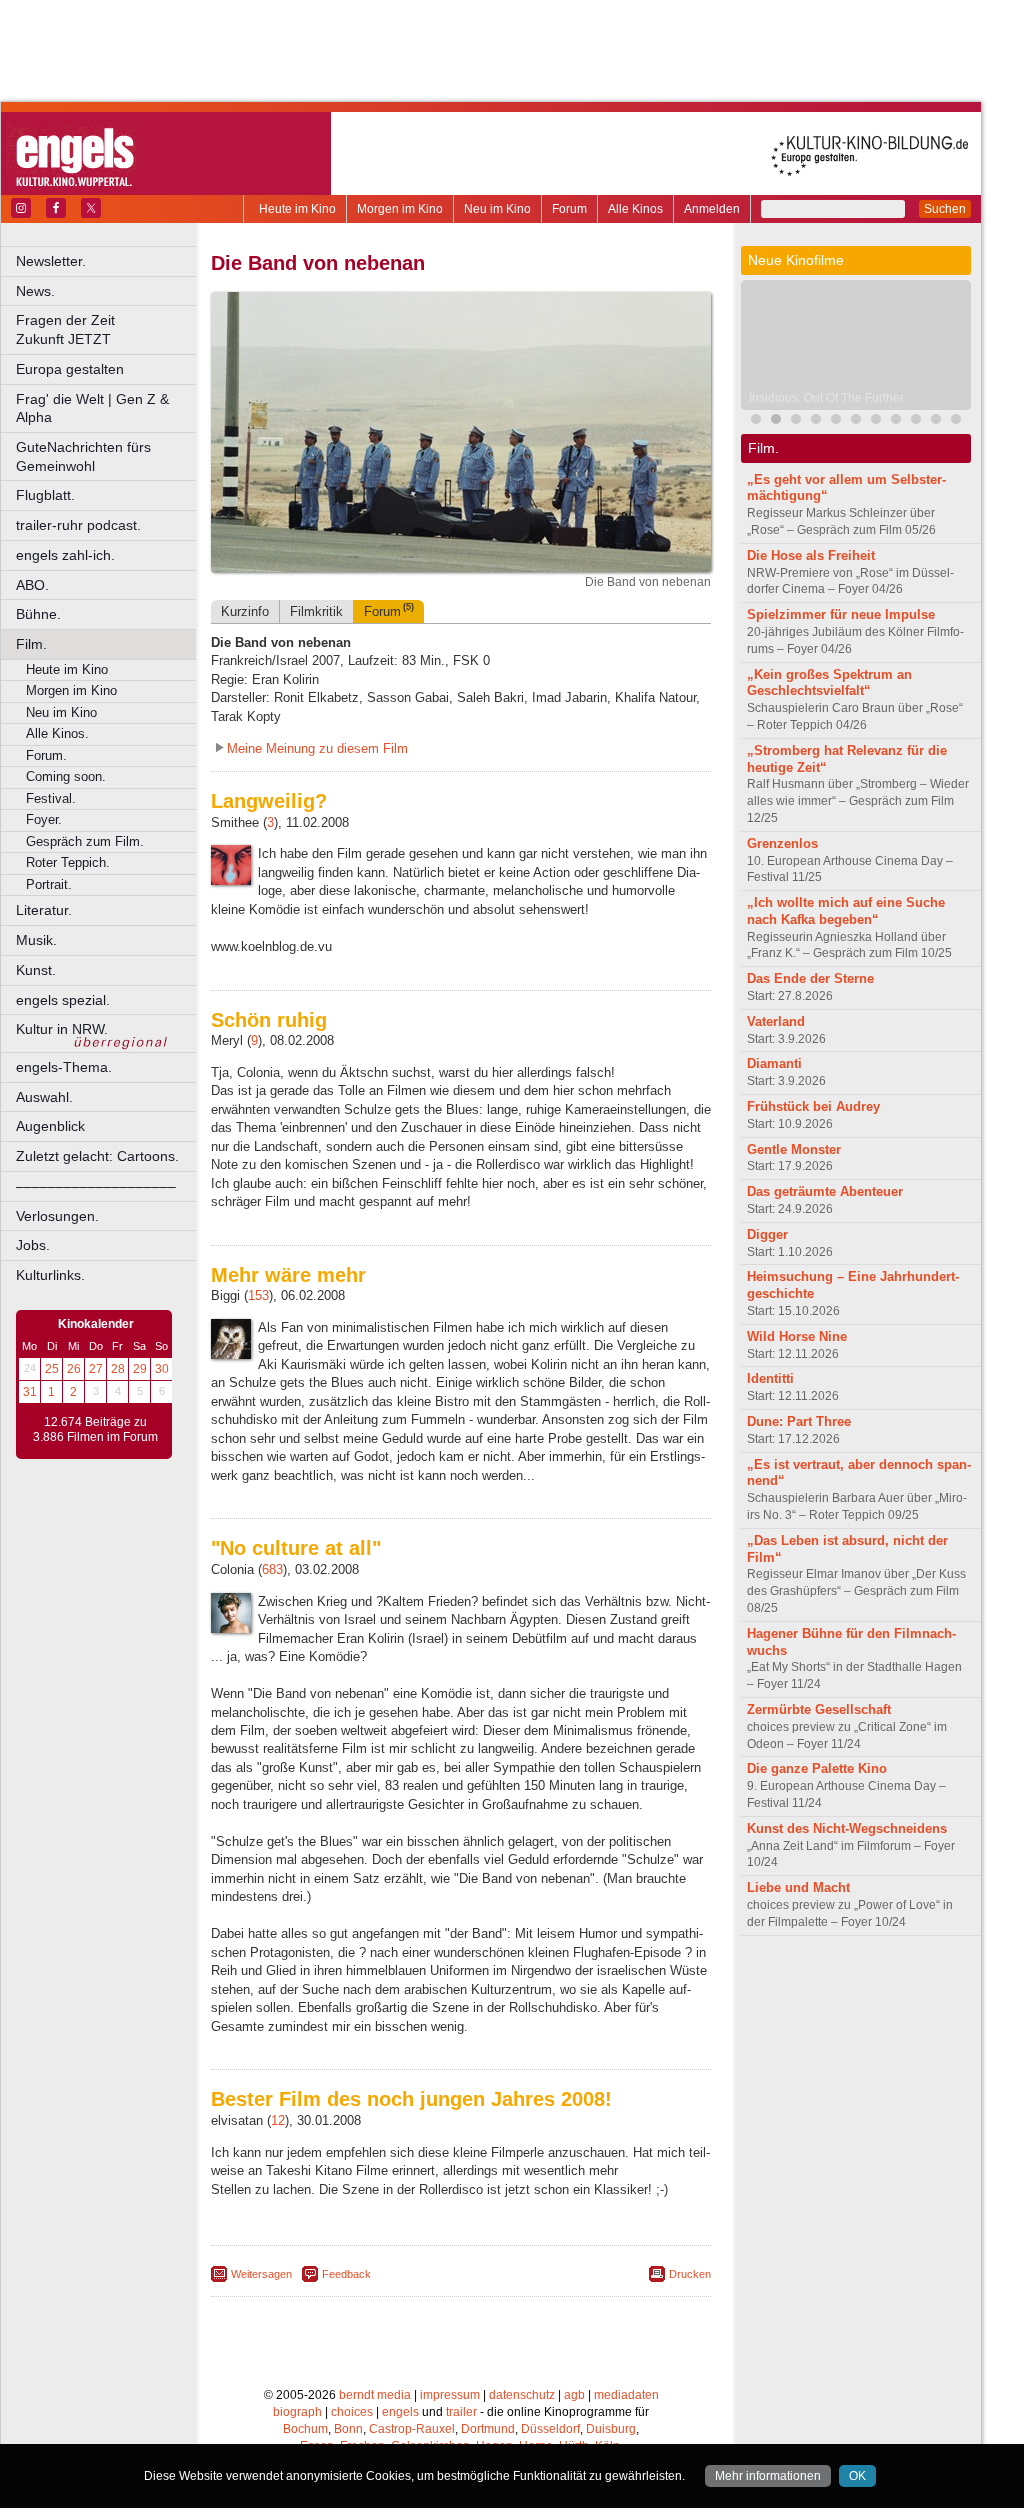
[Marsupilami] (816, 421)
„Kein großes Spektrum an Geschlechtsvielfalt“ (829, 683)
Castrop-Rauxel (412, 2429)
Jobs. (33, 1245)
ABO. (32, 585)
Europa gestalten (70, 369)
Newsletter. (51, 261)
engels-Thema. (64, 1067)
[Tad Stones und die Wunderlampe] (836, 421)
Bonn (348, 2429)
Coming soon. (66, 776)
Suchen (945, 209)
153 (258, 1295)
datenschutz (522, 2395)
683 (272, 1569)
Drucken (690, 2274)
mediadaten (626, 2395)
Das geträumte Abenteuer (825, 1191)
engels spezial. (63, 1000)
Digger (767, 1234)
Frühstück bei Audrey (813, 1106)
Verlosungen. (57, 1216)
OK (857, 2476)
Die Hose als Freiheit (811, 555)
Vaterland (776, 1021)
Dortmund (488, 2429)
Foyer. (44, 819)
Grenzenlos (782, 843)
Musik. (36, 940)
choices (352, 2412)
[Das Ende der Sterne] (796, 421)
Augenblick (50, 1126)
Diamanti (774, 1063)
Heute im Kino (297, 209)
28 (118, 1369)
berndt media (375, 2395)
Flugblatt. (45, 495)
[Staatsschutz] (936, 421)
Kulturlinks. (50, 1275)
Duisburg (611, 2429)
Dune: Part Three (799, 1421)
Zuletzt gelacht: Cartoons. (97, 1156)
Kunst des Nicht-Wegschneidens (847, 1828)
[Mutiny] (876, 421)
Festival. (51, 798)
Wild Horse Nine (797, 1336)
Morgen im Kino (400, 209)
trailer (461, 2412)
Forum (569, 209)
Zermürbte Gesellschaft (819, 1709)
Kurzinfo (245, 611)
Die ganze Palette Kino (817, 1768)
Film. (31, 644)
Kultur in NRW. (62, 1029)
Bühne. (38, 614)
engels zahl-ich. (65, 555)
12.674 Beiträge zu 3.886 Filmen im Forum (95, 1430)
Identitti (770, 1378)
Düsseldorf (550, 2429)
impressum (450, 2395)
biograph (297, 2412)
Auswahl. (44, 1097)
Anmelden (712, 209)
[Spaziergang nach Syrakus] (856, 421)
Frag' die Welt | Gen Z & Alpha (92, 408)
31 (30, 1392)
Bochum (305, 2429)
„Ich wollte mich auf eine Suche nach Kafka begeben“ (846, 911)
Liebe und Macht (798, 1887)
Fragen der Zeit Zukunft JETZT (107, 329)
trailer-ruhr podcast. (78, 525)
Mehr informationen (768, 2476)
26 (74, 1369)
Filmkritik (316, 611)
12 (278, 2120)
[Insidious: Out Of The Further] (776, 421)
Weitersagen (261, 2274)
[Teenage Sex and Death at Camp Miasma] (916, 421)
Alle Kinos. (57, 733)
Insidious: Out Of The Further (826, 398)
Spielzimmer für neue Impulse (841, 614)
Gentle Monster (794, 1149)
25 (52, 1369)
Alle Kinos (635, 209)
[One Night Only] (756, 421)
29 (140, 1369)
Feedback (346, 2274)
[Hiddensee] (956, 421)
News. (35, 291)
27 (96, 1369)
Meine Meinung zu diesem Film (317, 748)
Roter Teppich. (68, 862)
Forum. (46, 755)
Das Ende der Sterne (810, 978)
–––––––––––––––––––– (96, 1186)
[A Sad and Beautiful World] (896, 421)
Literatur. (44, 910)
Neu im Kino (497, 209)
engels (400, 2412)
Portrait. (49, 884)
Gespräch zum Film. (85, 841)
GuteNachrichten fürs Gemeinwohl (83, 456)
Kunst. (36, 970)
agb (574, 2395)
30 (162, 1369)
